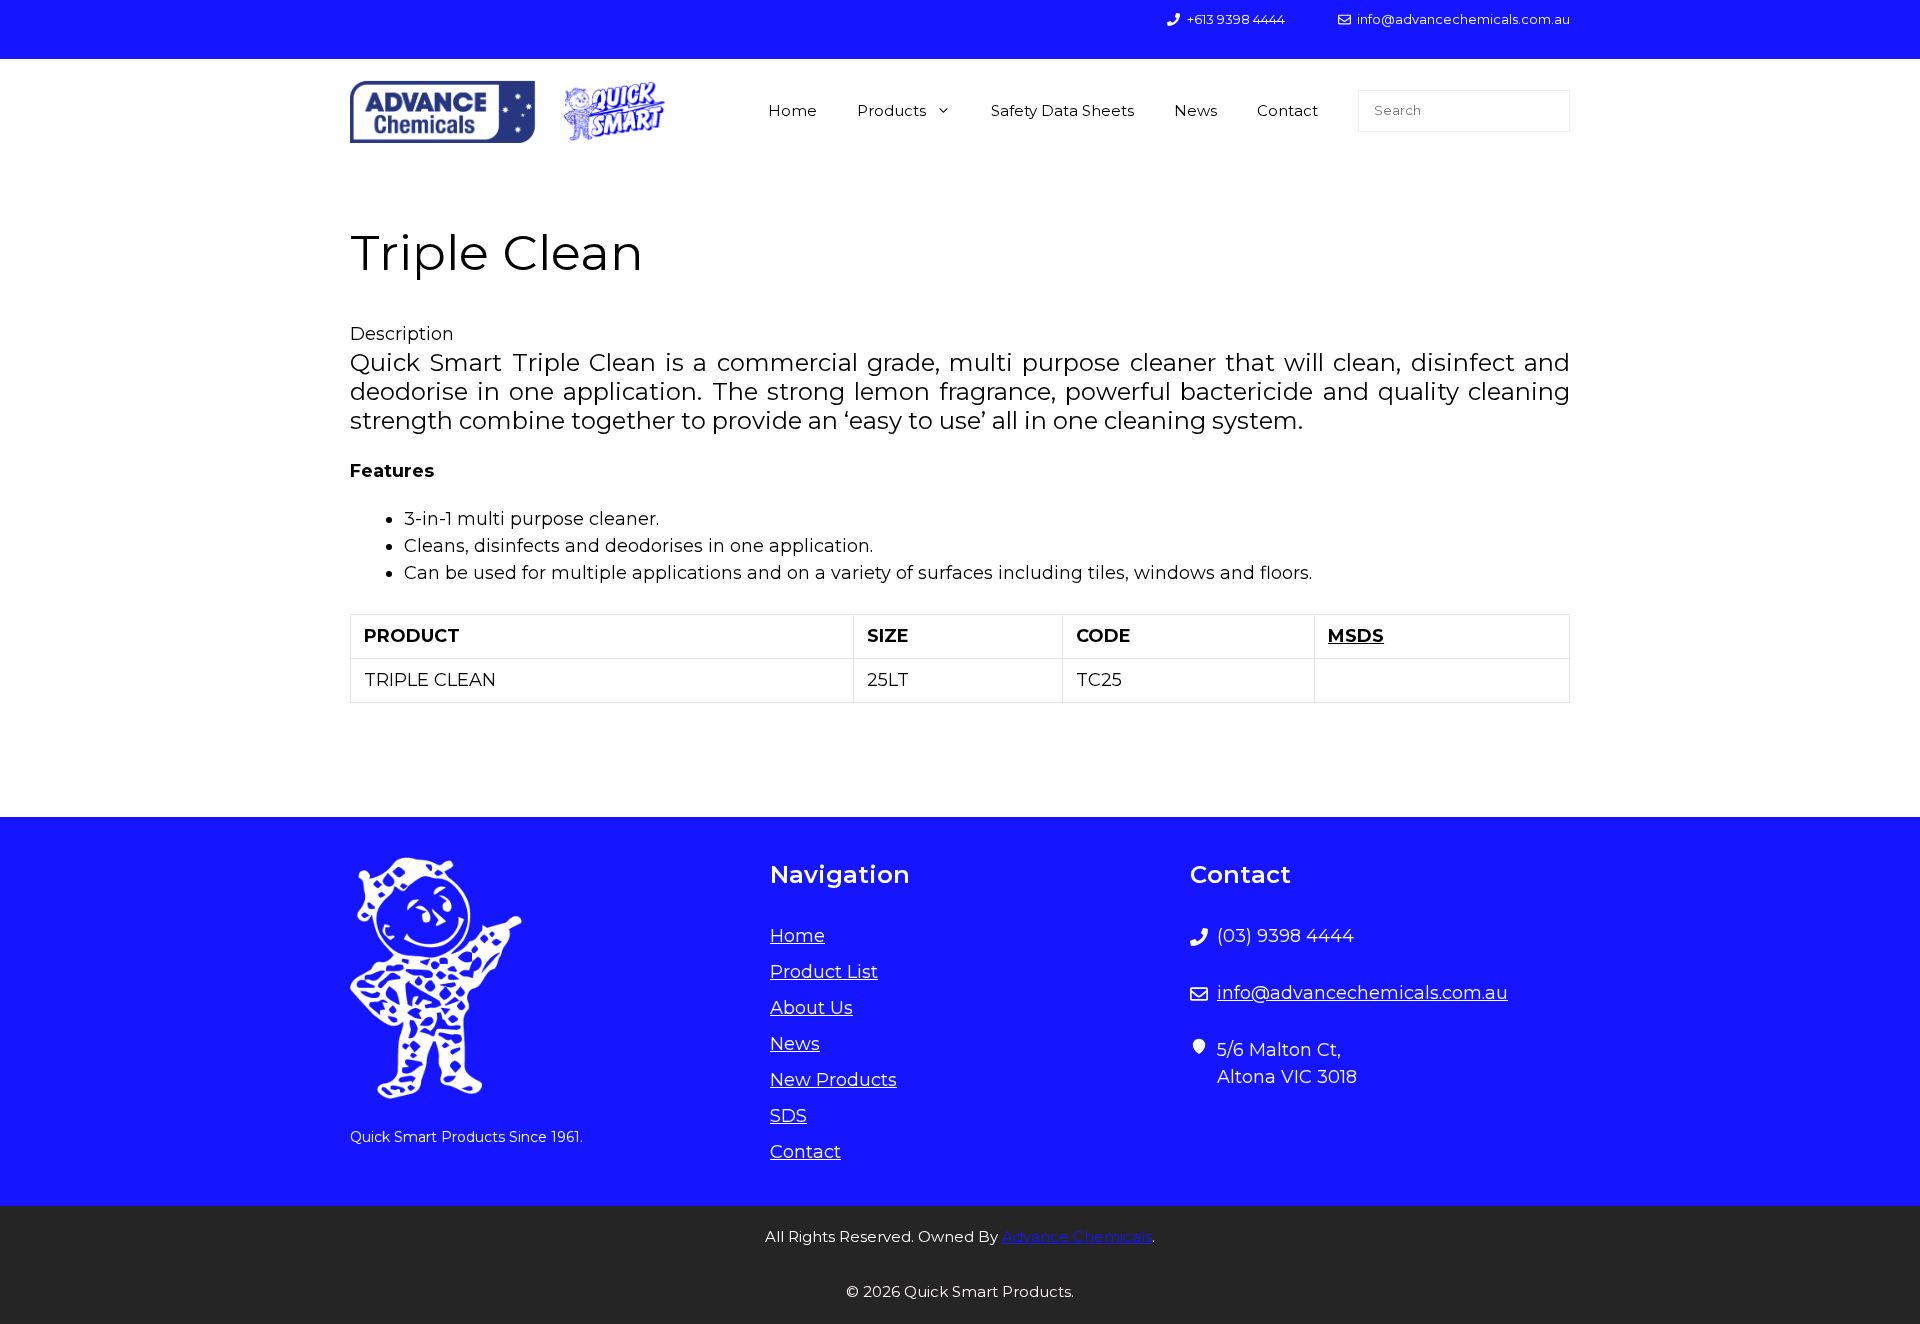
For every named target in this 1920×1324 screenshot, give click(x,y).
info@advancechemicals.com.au (1362, 993)
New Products (833, 1080)
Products (891, 110)
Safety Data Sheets (1062, 110)
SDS (788, 1116)
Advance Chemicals (1077, 1236)
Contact (1287, 110)
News (1195, 110)
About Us (811, 1008)
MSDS (1356, 636)
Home (792, 110)
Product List (824, 972)
